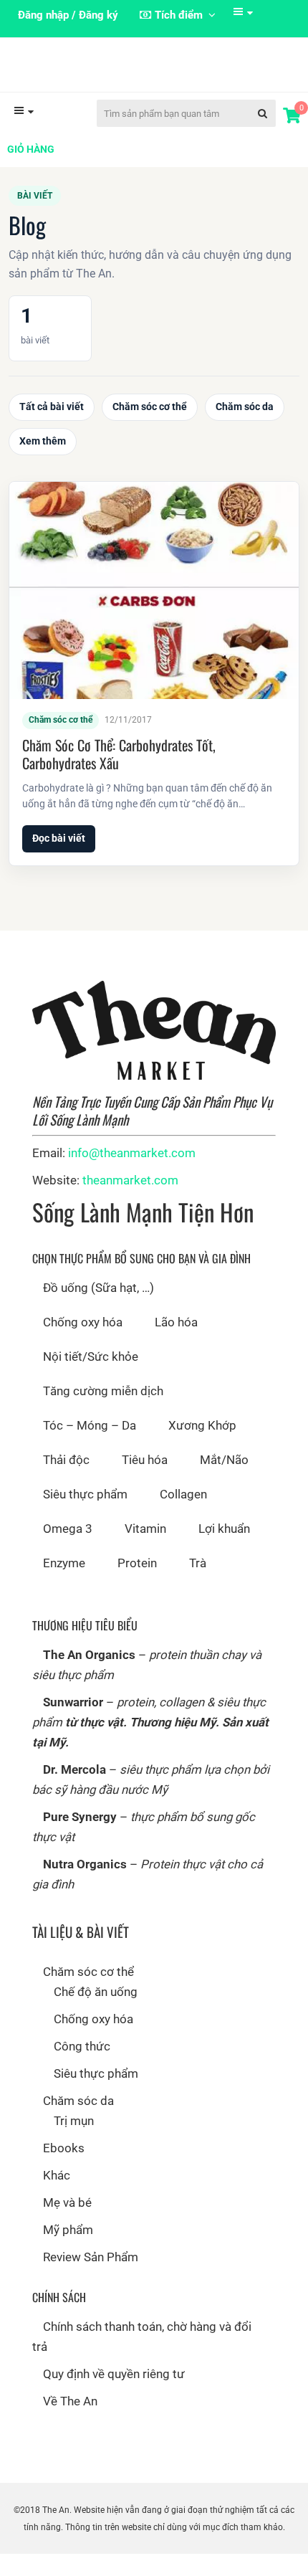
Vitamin (145, 1551)
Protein (137, 1586)
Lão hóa (176, 1345)
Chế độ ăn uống (96, 2015)
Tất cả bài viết (52, 429)
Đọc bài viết (59, 861)
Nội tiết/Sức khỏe (91, 1379)
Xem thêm (43, 464)
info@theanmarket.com (132, 1176)
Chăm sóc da (245, 429)
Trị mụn (74, 2144)
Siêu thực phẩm (85, 1517)
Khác (57, 2198)
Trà (198, 1586)
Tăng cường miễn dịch (103, 1414)
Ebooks (64, 2171)
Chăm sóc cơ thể (150, 429)
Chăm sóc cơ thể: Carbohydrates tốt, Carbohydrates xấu (119, 777)
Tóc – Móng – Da (90, 1448)
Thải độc (66, 1483)
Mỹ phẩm (68, 2253)
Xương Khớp (202, 1448)
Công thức (82, 2069)
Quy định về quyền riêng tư (114, 2397)
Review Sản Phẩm (91, 2280)
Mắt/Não (224, 1483)
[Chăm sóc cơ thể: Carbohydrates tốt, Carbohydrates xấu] (154, 613)
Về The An (70, 2424)
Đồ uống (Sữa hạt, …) (98, 1311)
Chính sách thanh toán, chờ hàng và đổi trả (142, 2359)
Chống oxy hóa (83, 1345)
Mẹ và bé (67, 2225)
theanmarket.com (130, 1203)
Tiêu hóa (145, 1483)
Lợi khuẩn (224, 1551)
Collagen (183, 1517)
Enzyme (64, 1586)
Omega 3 (68, 1551)
